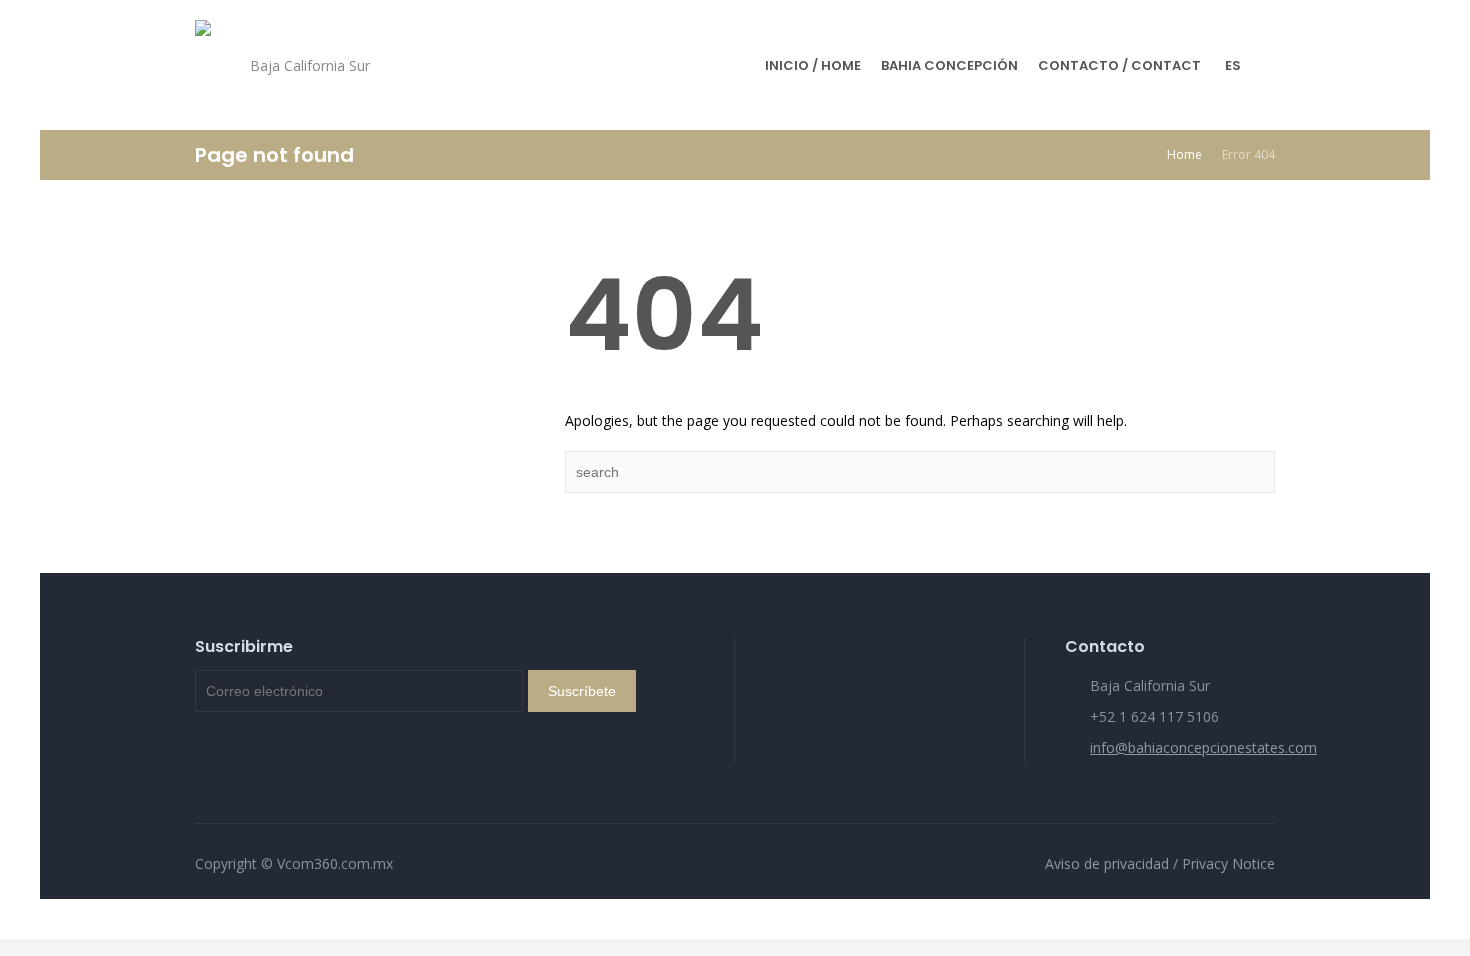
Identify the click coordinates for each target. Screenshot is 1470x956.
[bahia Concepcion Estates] (203, 65)
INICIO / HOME (813, 65)
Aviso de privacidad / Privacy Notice (1160, 863)
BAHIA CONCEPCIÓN (949, 65)
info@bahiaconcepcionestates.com (1203, 747)
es (1233, 65)
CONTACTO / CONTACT (1119, 65)
